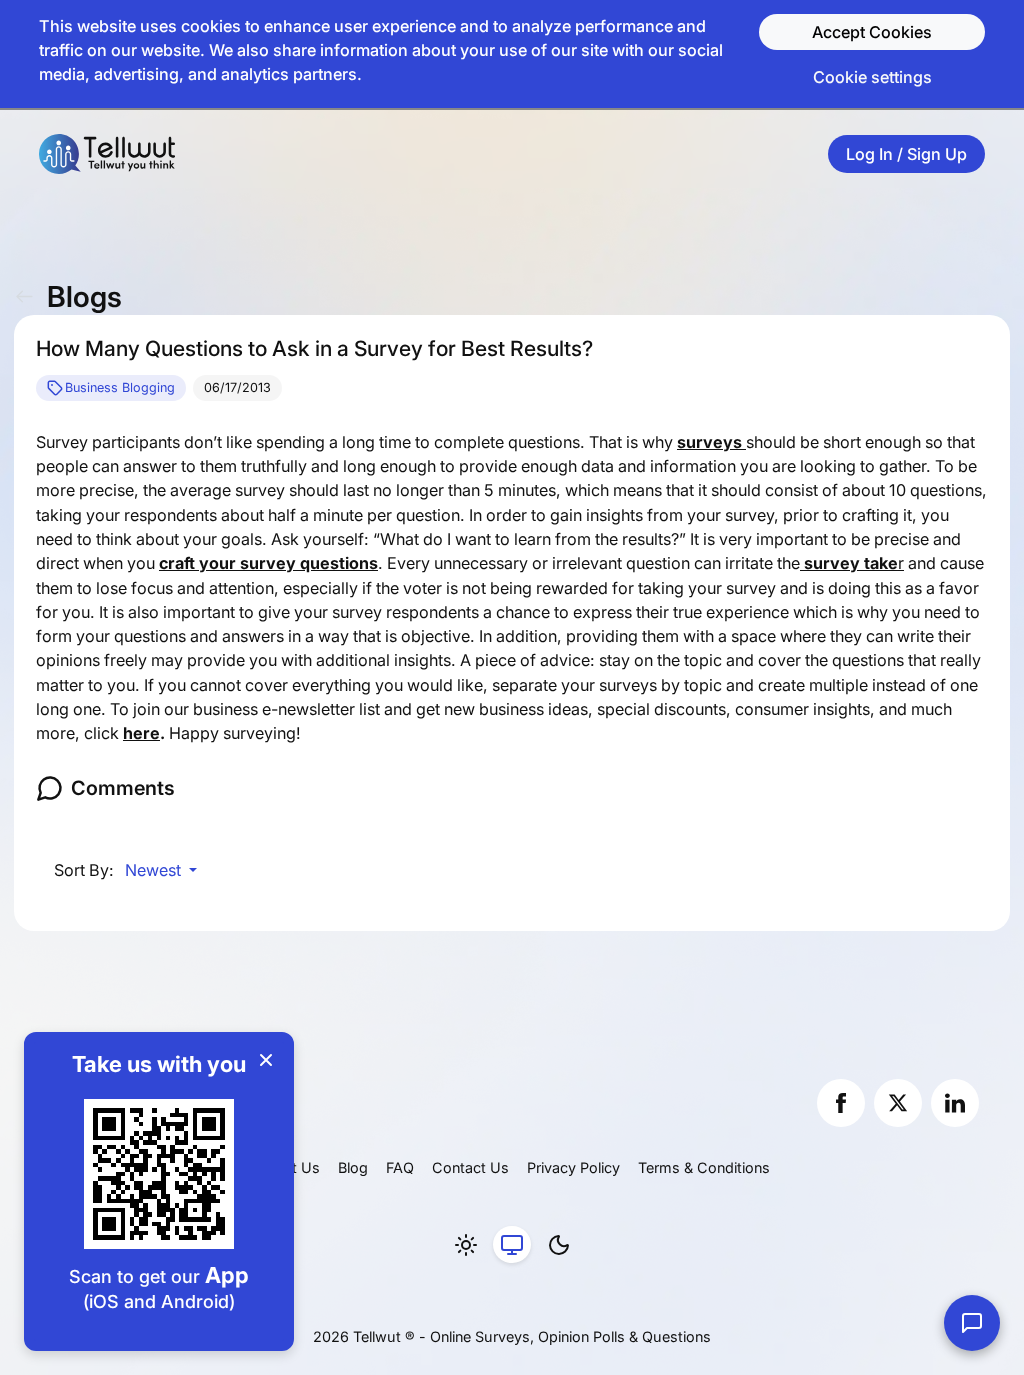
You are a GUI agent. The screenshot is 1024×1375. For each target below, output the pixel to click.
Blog (353, 1167)
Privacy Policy (573, 1167)
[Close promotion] (266, 1060)
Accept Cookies (872, 32)
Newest (155, 870)
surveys (711, 442)
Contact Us (470, 1167)
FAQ (400, 1167)
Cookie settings (872, 77)
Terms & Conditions (704, 1167)
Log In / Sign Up (906, 154)
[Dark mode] (559, 1245)
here (141, 733)
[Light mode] (466, 1245)
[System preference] (512, 1245)
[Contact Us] (972, 1323)
